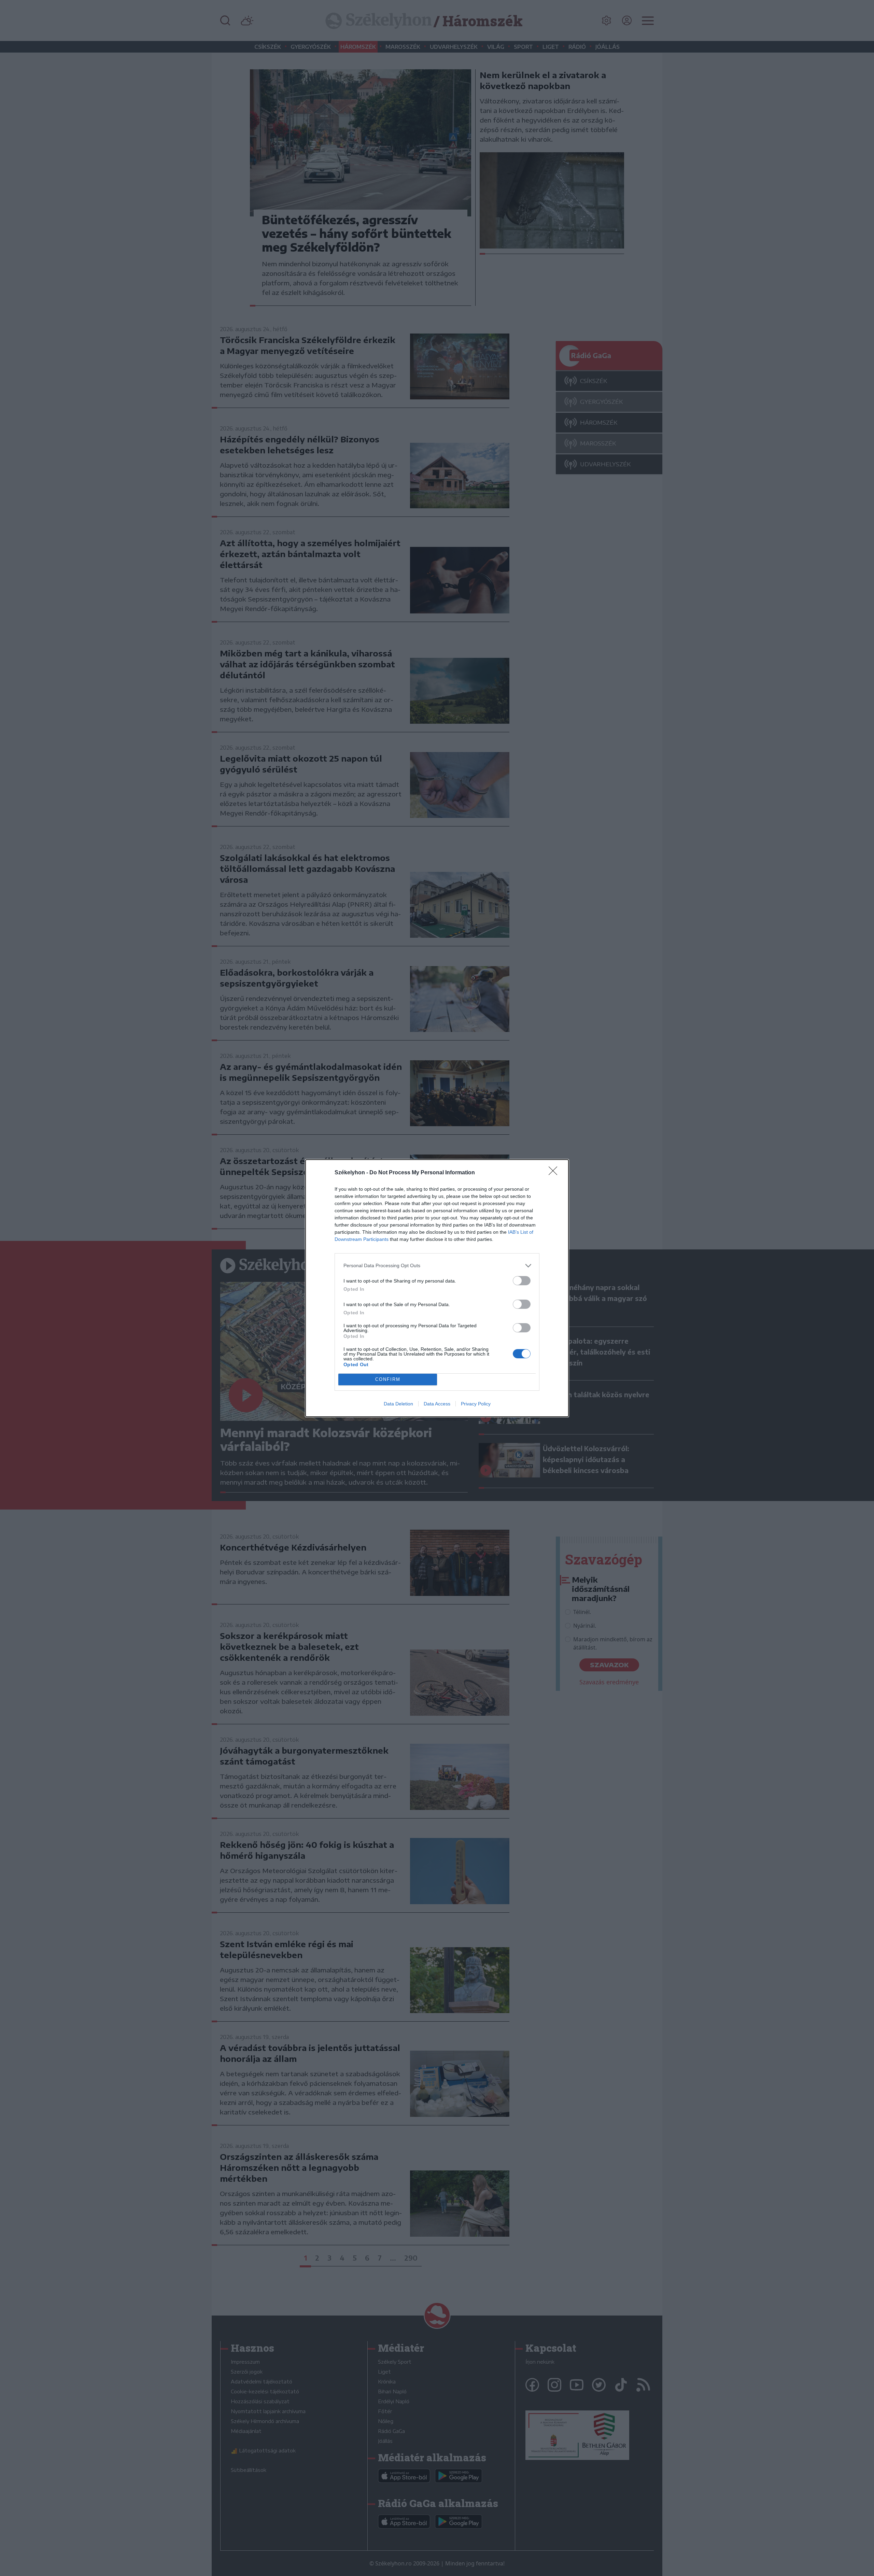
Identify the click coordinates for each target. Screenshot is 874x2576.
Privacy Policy (476, 1404)
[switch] (522, 1281)
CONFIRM (388, 1379)
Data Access (437, 1404)
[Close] (555, 1173)
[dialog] (437, 1288)
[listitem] (437, 1266)
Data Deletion (398, 1404)
